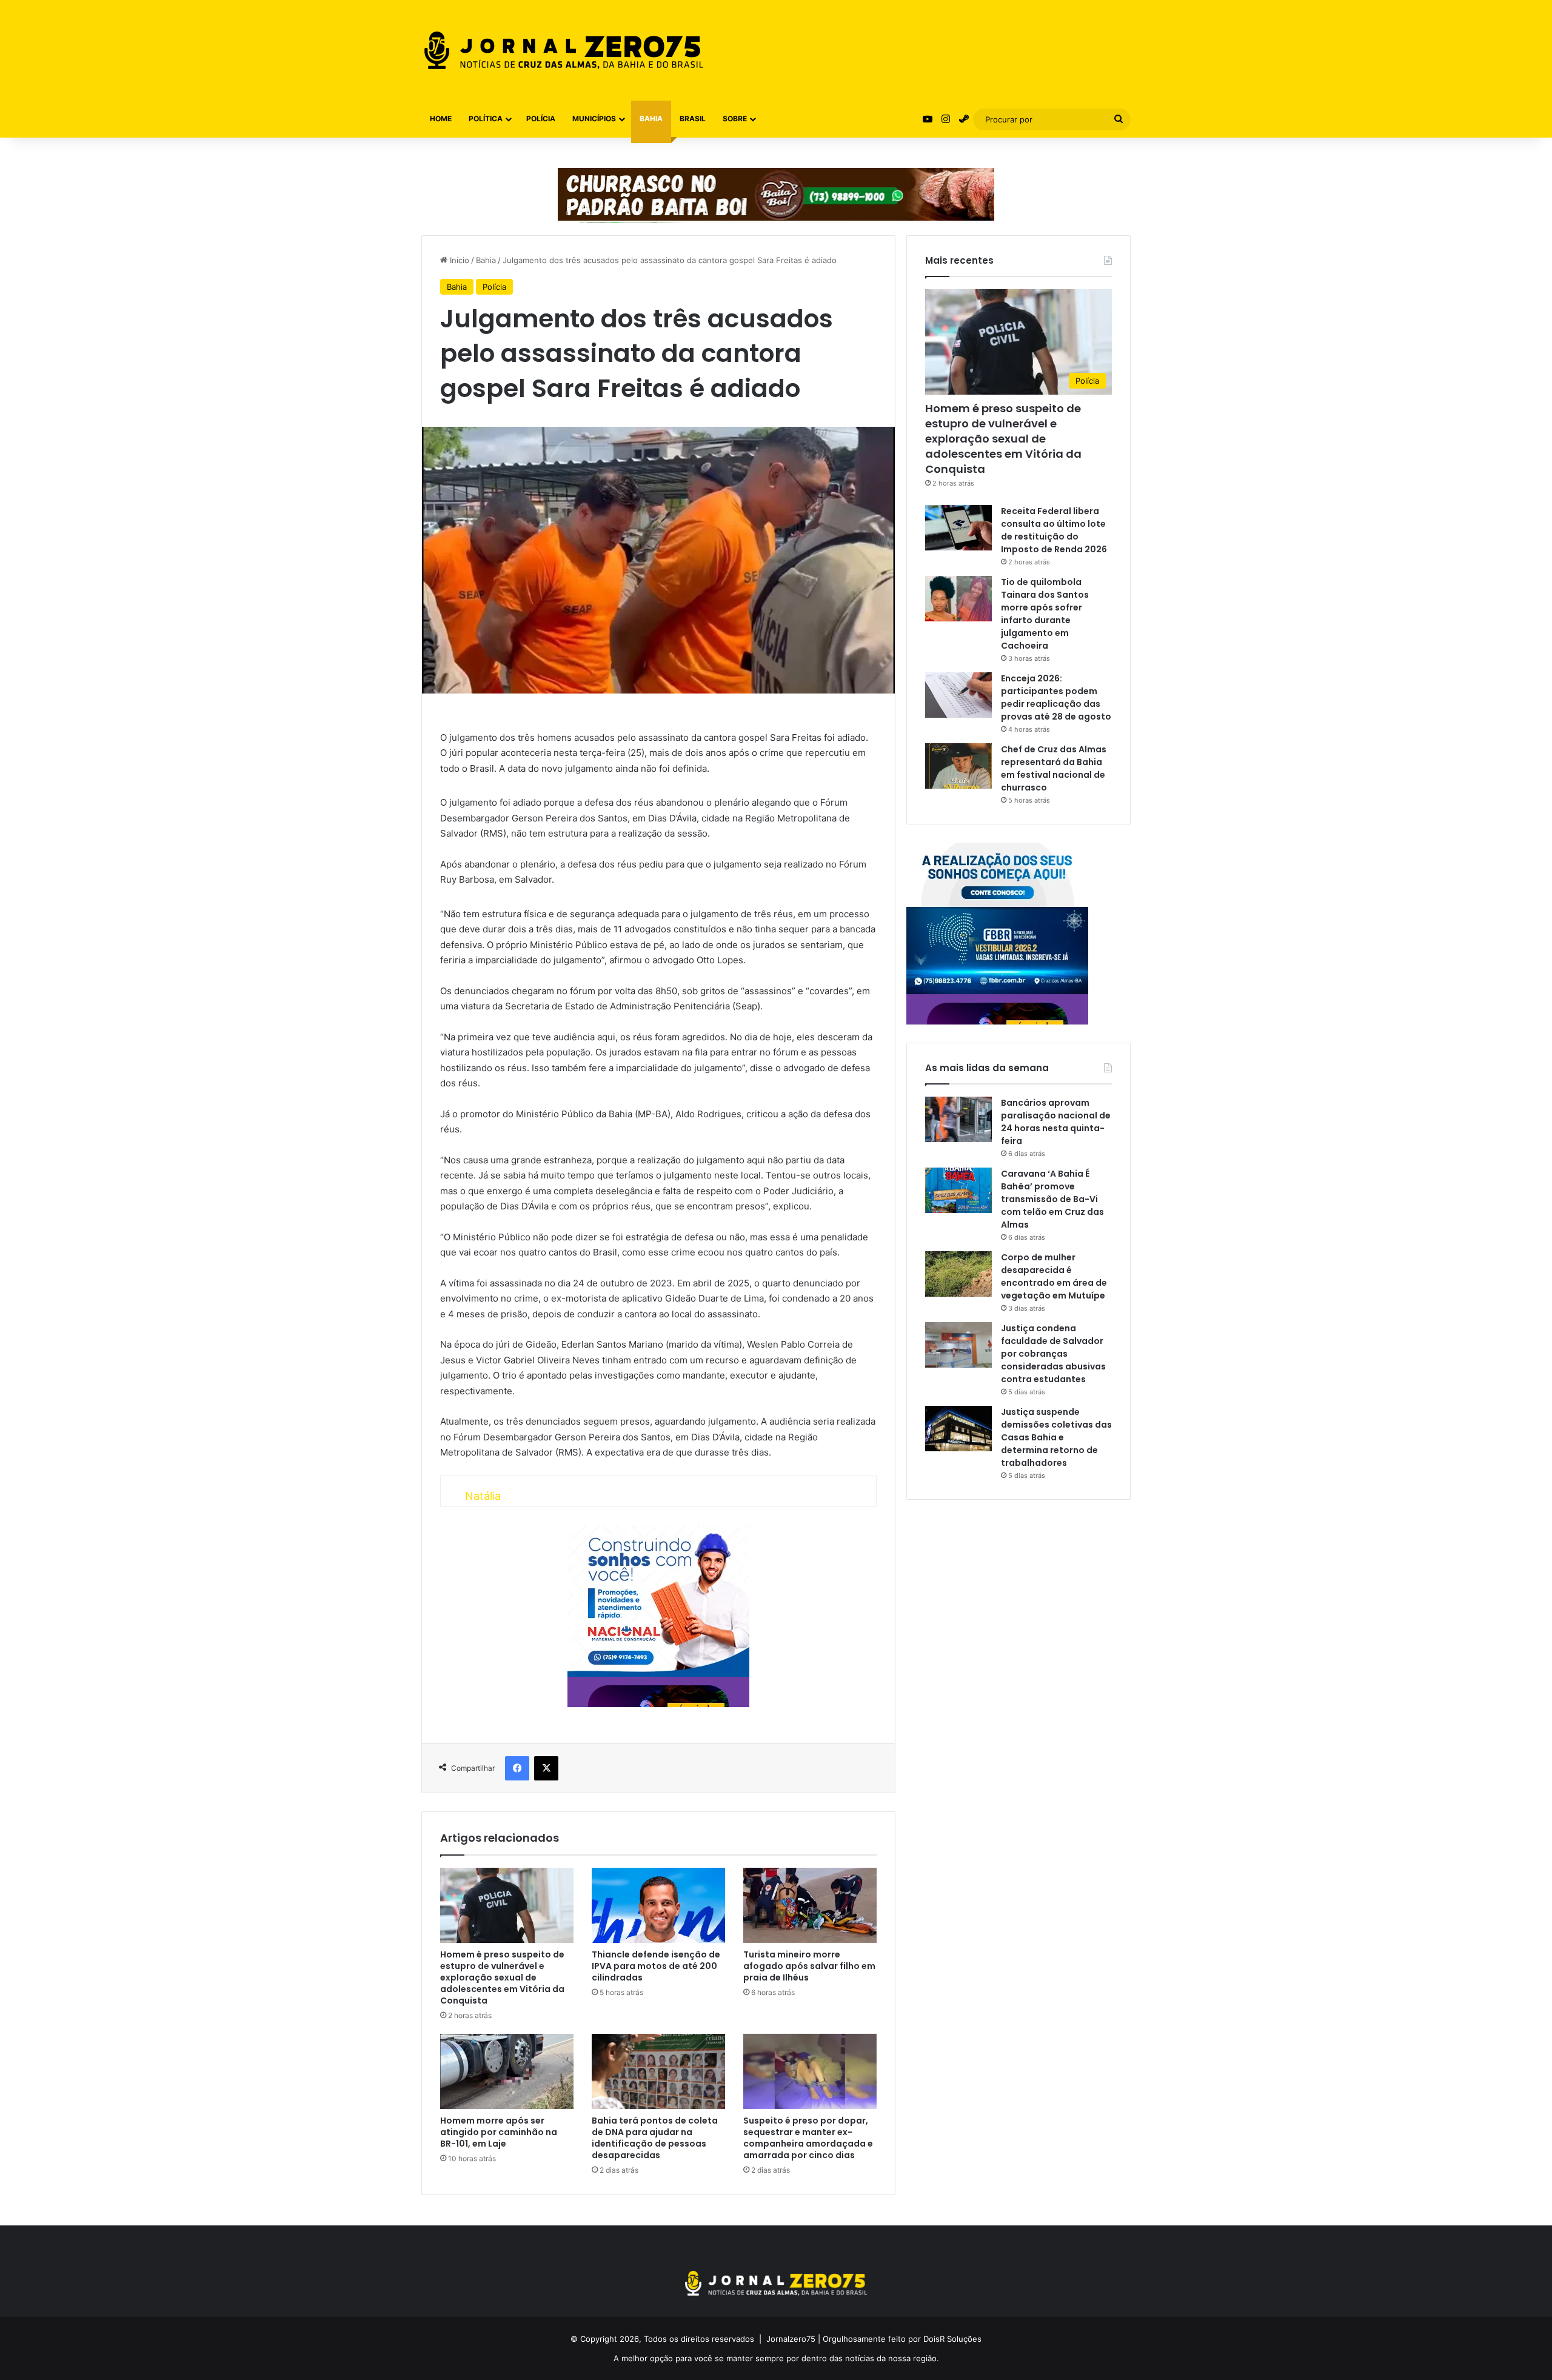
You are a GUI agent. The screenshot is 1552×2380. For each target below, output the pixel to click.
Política (486, 119)
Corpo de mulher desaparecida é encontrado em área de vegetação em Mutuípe (1054, 1276)
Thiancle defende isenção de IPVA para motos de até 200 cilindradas (656, 1966)
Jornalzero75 (791, 2339)
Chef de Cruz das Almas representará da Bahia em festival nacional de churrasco (1054, 768)
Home (441, 119)
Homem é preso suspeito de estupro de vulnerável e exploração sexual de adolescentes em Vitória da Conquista (502, 1977)
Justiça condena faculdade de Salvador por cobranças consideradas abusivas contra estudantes (1053, 1354)
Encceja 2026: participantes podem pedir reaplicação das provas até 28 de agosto (1056, 697)
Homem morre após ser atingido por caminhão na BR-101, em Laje (499, 2132)
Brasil (693, 119)
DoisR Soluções (951, 2339)
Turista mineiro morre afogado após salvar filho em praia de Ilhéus (809, 1966)
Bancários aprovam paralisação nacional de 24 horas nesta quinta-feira (1056, 1122)
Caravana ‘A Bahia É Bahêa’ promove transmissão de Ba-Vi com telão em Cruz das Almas (1052, 1199)
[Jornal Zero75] (564, 50)
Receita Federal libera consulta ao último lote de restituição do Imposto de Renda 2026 (1054, 530)
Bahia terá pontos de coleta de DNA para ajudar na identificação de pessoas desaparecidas (655, 2138)
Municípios (594, 119)
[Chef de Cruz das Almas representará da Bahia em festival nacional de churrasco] (958, 766)
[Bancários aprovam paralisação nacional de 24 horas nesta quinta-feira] (958, 1119)
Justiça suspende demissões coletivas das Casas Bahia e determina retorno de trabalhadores (1056, 1437)
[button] (34, 2345)
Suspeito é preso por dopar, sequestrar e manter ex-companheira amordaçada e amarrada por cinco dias (808, 2138)
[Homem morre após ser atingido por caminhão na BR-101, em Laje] (507, 2071)
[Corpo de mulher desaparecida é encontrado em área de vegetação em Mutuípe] (958, 1274)
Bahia (651, 119)
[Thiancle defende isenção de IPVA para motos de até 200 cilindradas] (658, 1905)
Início (458, 260)
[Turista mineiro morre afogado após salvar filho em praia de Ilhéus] (810, 1905)
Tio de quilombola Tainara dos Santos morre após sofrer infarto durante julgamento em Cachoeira (1045, 614)
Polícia (541, 119)
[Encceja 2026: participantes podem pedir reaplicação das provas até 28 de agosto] (958, 695)
